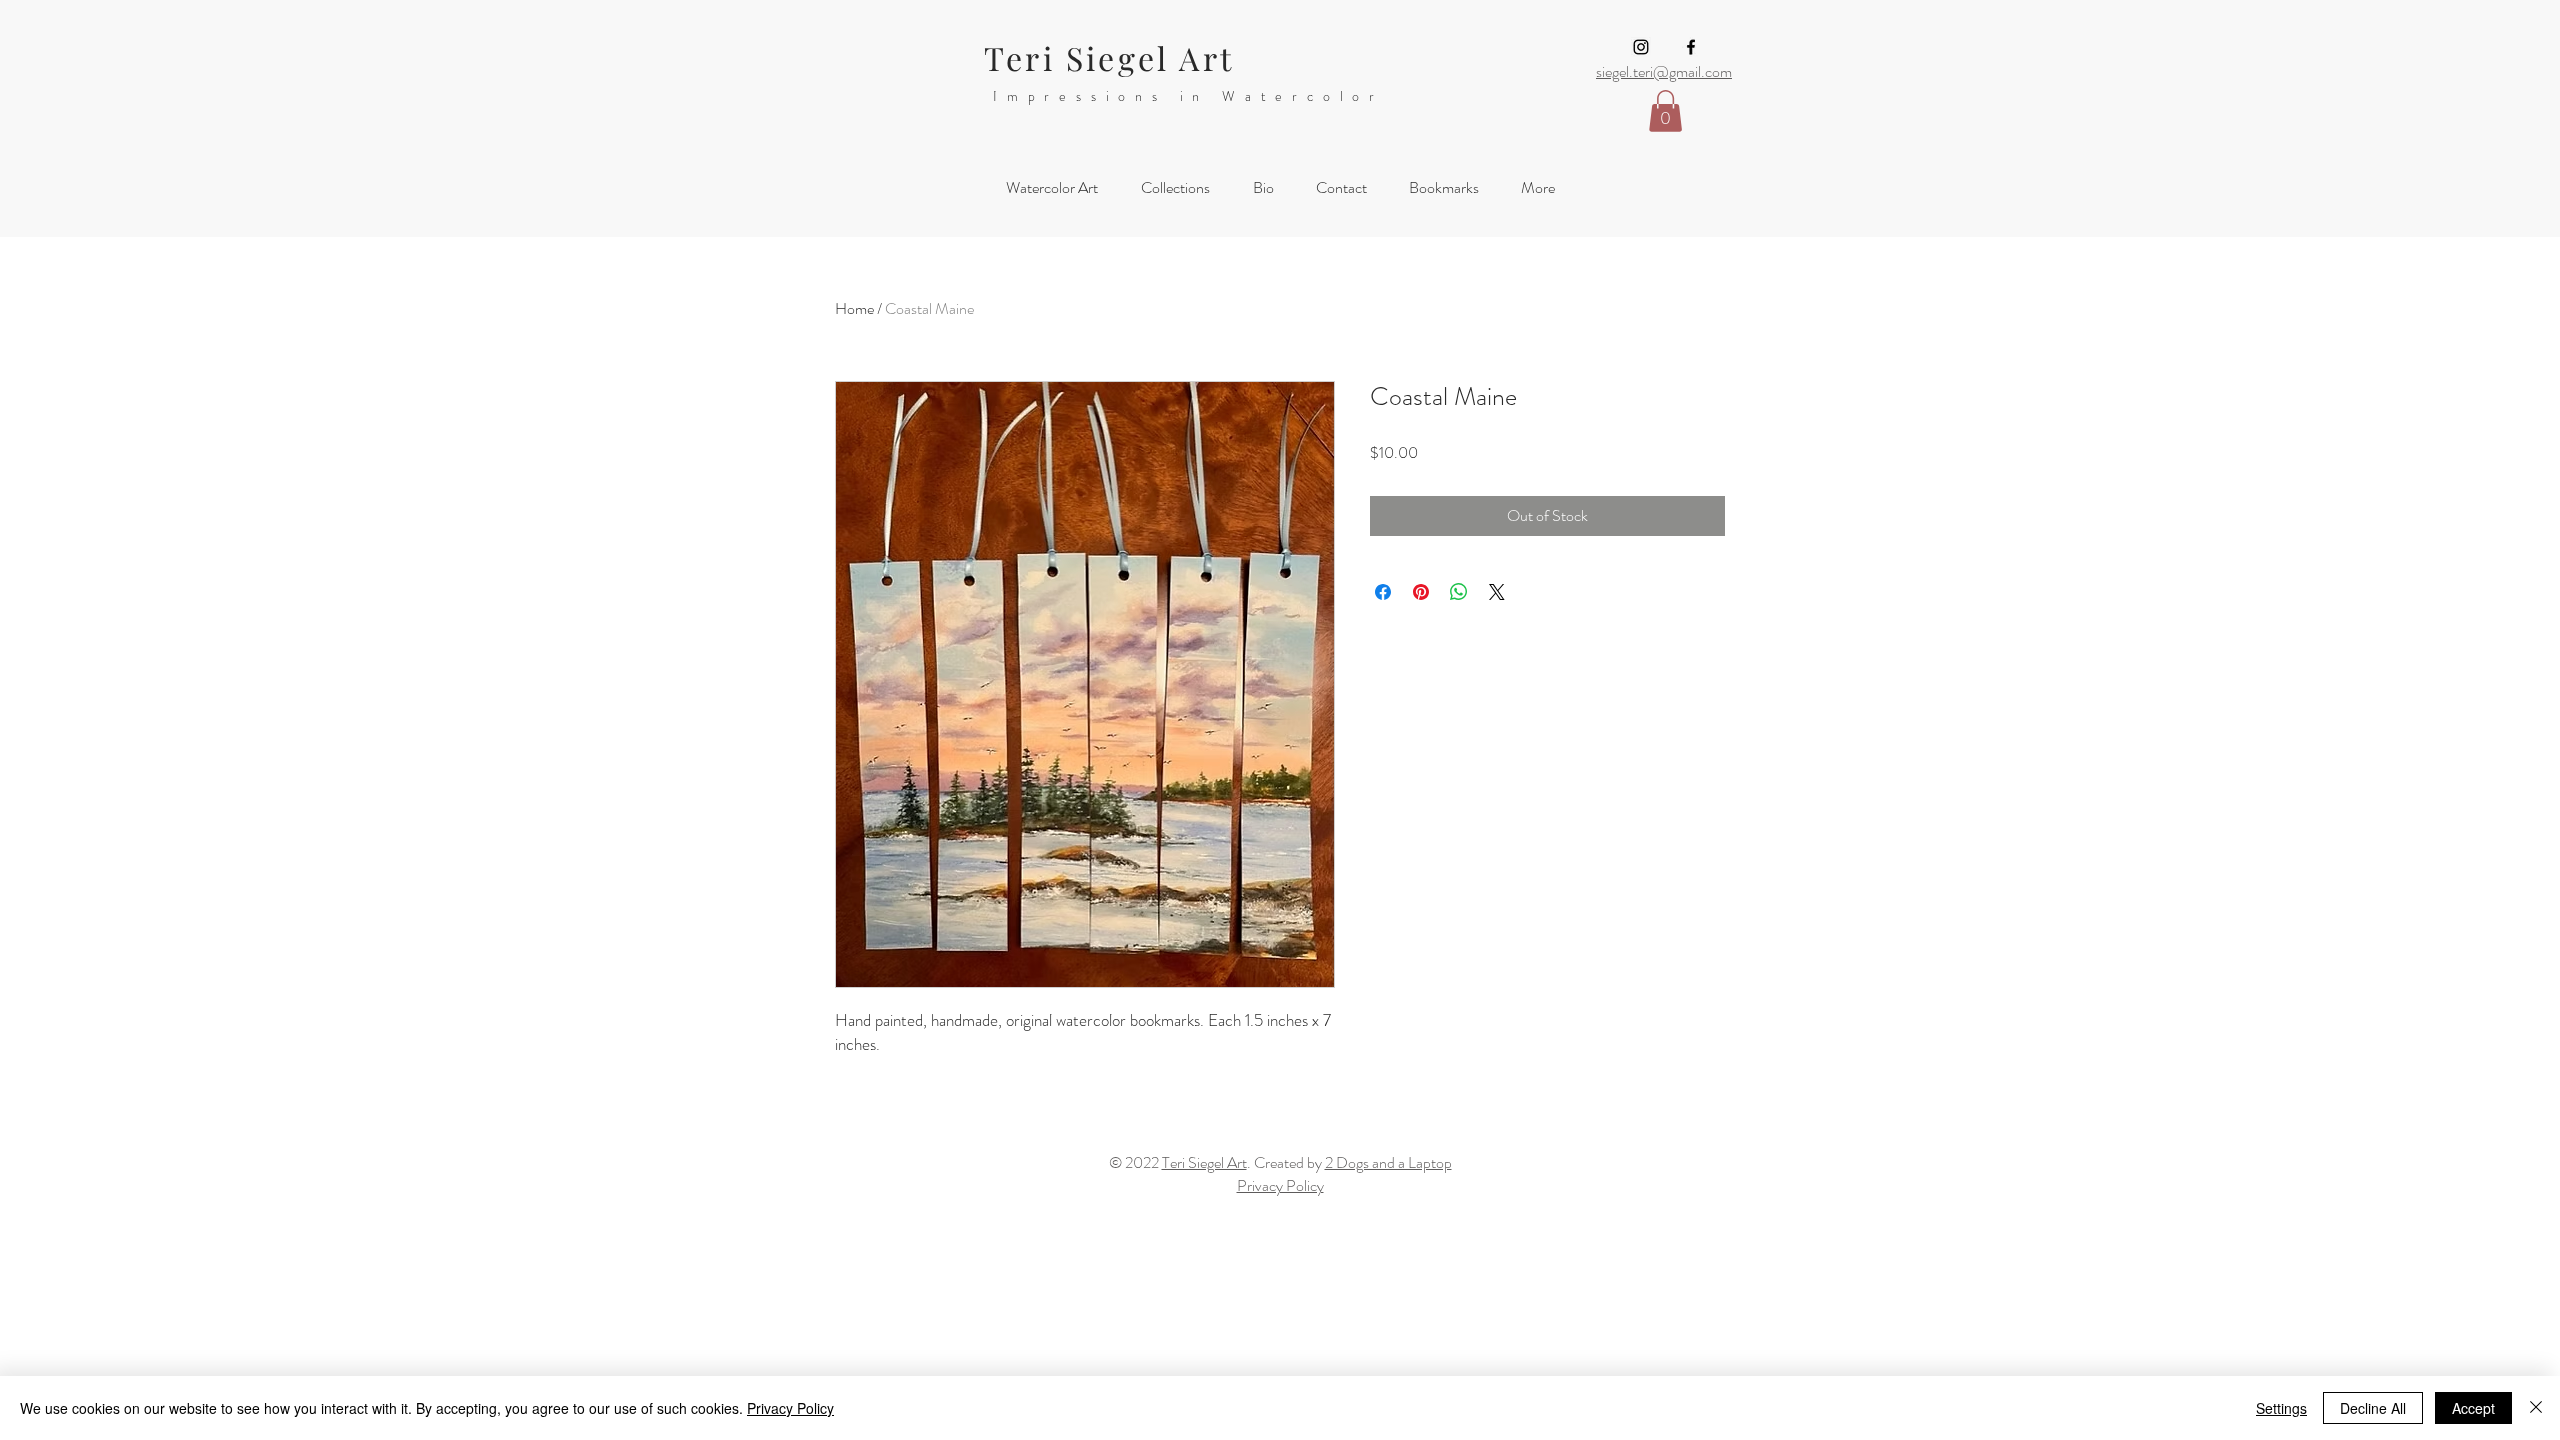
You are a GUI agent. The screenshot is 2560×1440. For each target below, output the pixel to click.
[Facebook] (1691, 47)
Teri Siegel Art (1109, 57)
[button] (1665, 111)
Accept (2473, 1408)
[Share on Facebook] (1383, 592)
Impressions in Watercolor (1188, 96)
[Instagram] (1641, 47)
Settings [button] (2281, 1408)
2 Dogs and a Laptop (1388, 1162)
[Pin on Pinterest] (1421, 592)
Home (854, 308)
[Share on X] (1497, 592)
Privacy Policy (790, 1408)
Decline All (2373, 1408)
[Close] (2536, 1408)
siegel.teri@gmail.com (1664, 71)
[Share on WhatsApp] (1459, 592)
